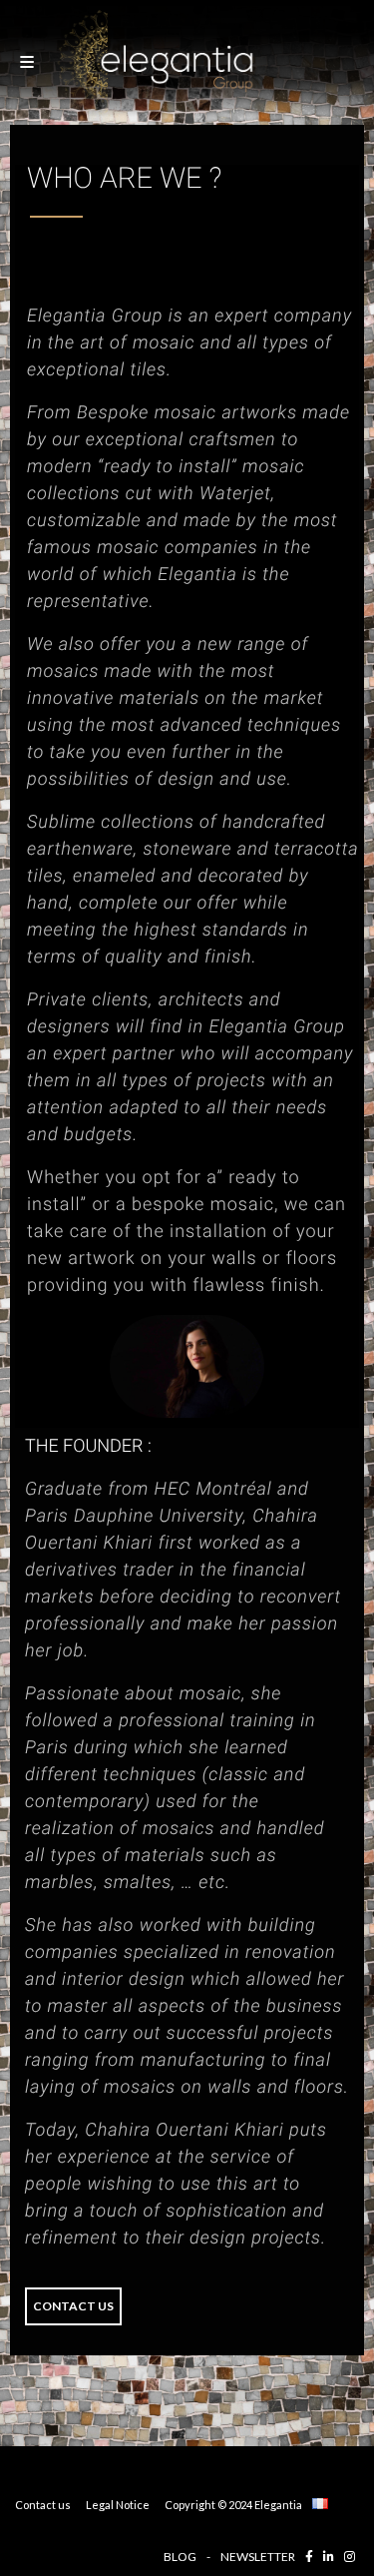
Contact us (43, 2505)
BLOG (180, 2557)
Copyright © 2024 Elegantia (233, 2505)
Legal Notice (118, 2505)
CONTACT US (73, 2306)
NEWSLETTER (258, 2557)
